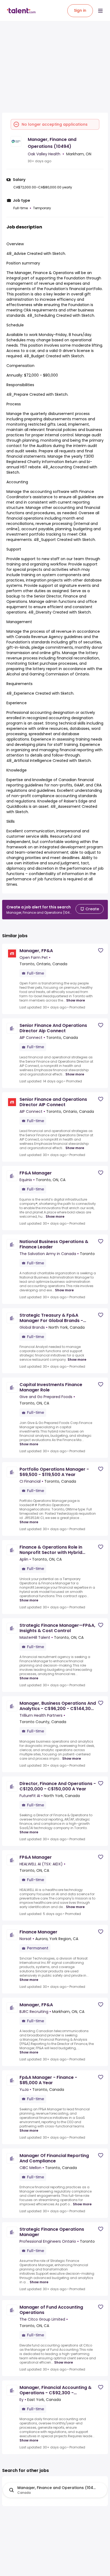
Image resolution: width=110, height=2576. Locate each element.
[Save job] (101, 950)
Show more (76, 1000)
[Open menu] (100, 11)
